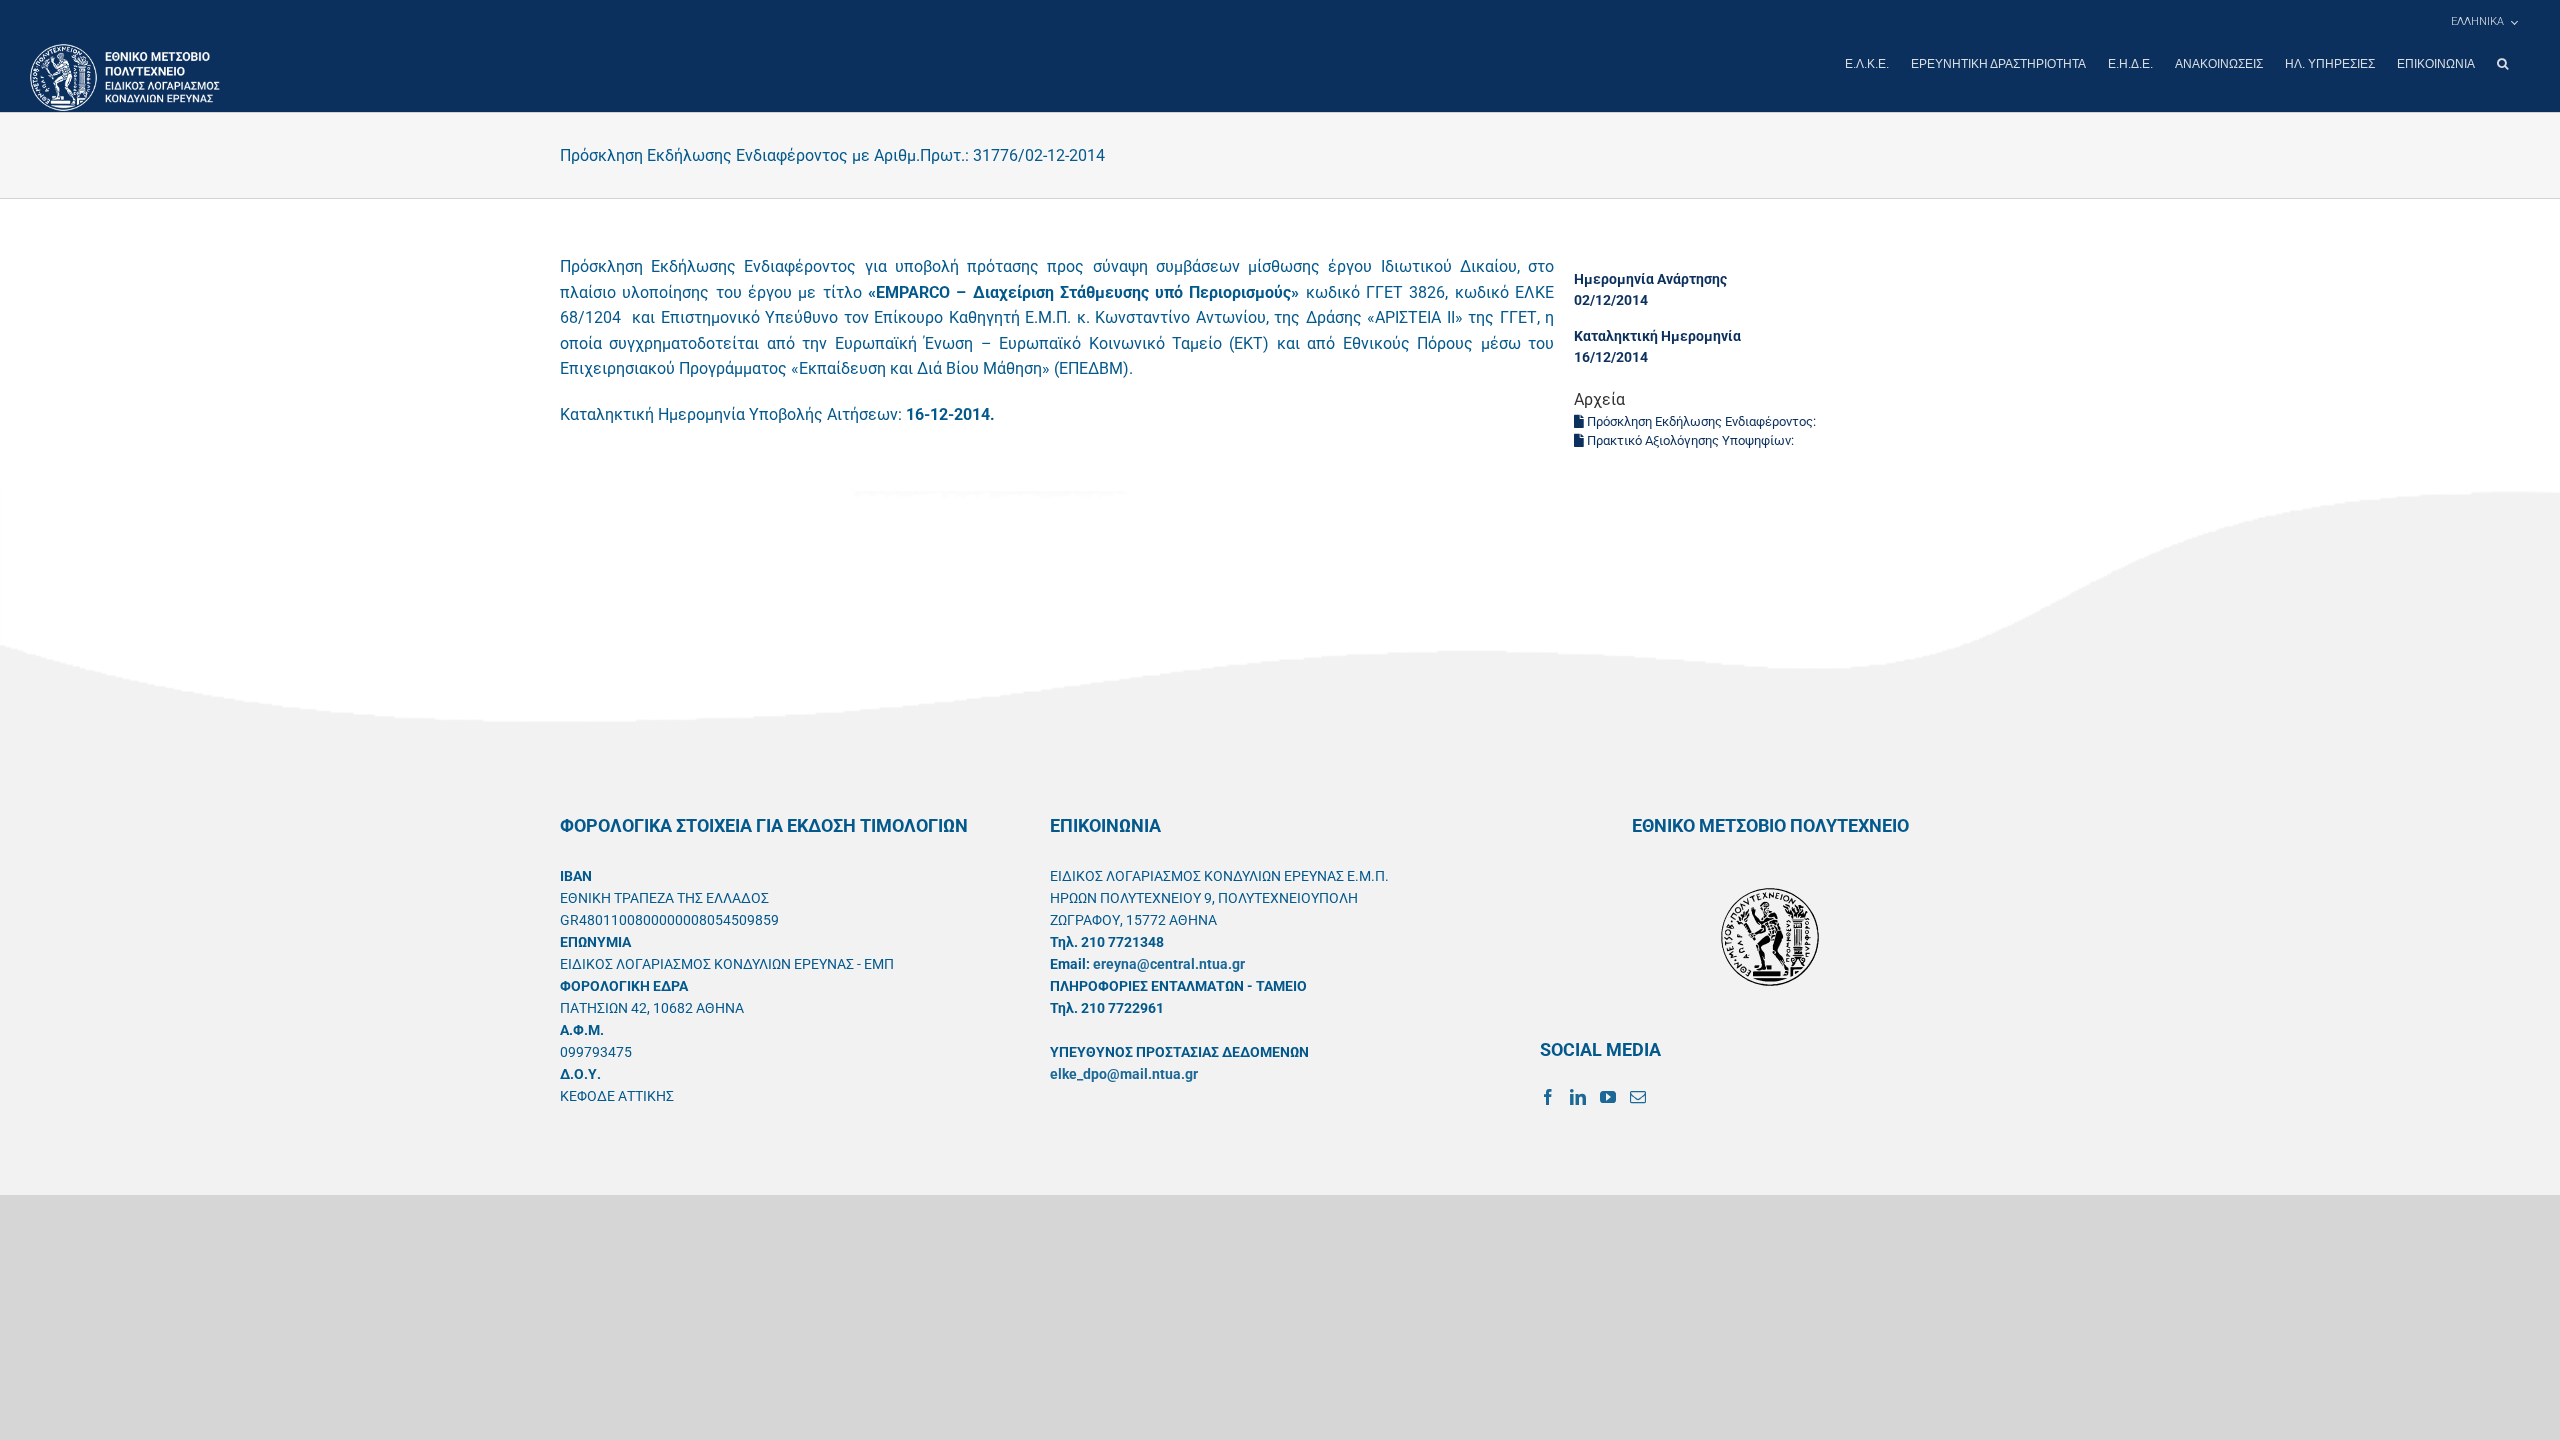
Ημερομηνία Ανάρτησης (1650, 279)
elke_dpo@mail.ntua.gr (1124, 1074)
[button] (2502, 64)
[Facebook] (1548, 1097)
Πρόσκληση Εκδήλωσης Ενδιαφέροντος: (1701, 421)
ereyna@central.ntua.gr (1169, 964)
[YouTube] (1608, 1097)
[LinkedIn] (1578, 1097)
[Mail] (1638, 1097)
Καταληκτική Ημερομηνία (1657, 336)
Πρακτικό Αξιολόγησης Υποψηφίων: (1690, 440)
